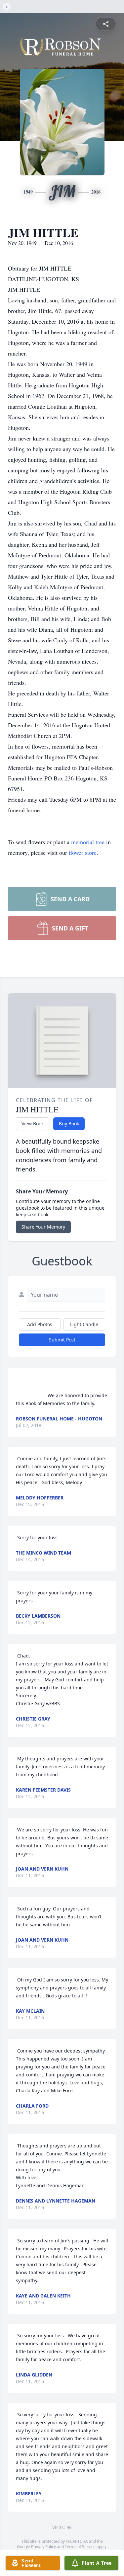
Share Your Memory (43, 1227)
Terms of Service (80, 2547)
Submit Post (62, 1340)
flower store (83, 852)
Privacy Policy (43, 2547)
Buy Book (69, 1124)
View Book (33, 1124)
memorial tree (88, 842)
